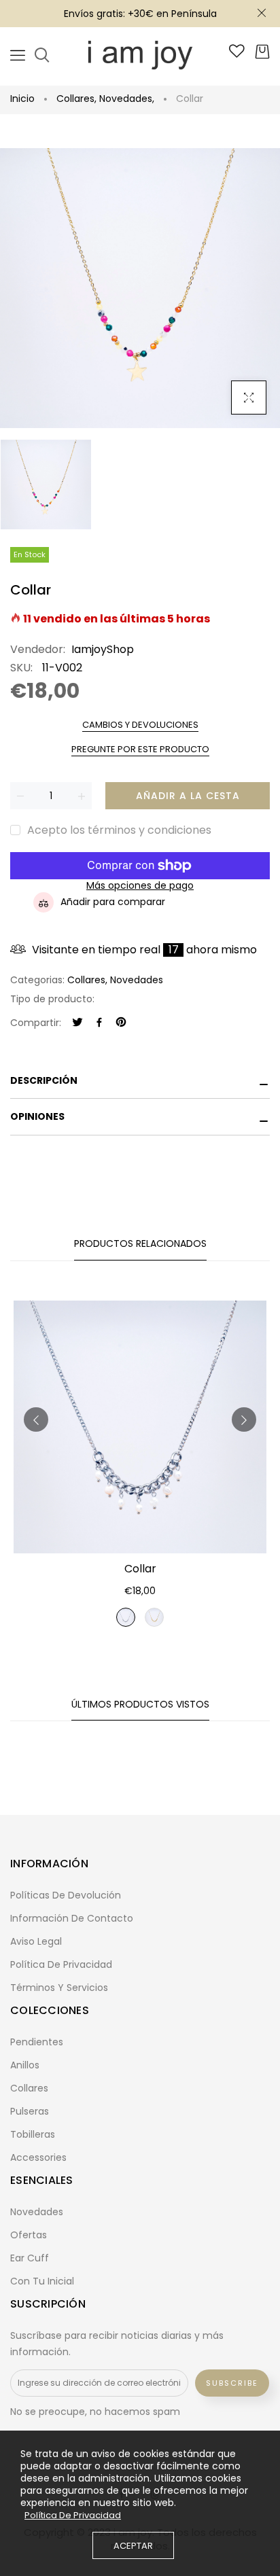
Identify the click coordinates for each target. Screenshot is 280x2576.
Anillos (25, 2065)
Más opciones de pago (140, 886)
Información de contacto (72, 1918)
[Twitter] (77, 1023)
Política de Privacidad (73, 2516)
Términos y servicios (59, 1988)
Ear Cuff (30, 2258)
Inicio (22, 99)
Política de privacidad (61, 1964)
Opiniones (37, 1116)
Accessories (38, 2157)
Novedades (127, 99)
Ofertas (29, 2235)
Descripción (44, 1080)
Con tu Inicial (42, 2281)
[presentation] (36, 1419)
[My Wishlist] (237, 54)
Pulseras (30, 2111)
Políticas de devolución (66, 1895)
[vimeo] (121, 1023)
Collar (140, 1569)
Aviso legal (36, 1941)
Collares (76, 99)
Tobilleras (33, 2134)
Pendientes (37, 2042)
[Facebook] (99, 1023)
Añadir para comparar (113, 902)
